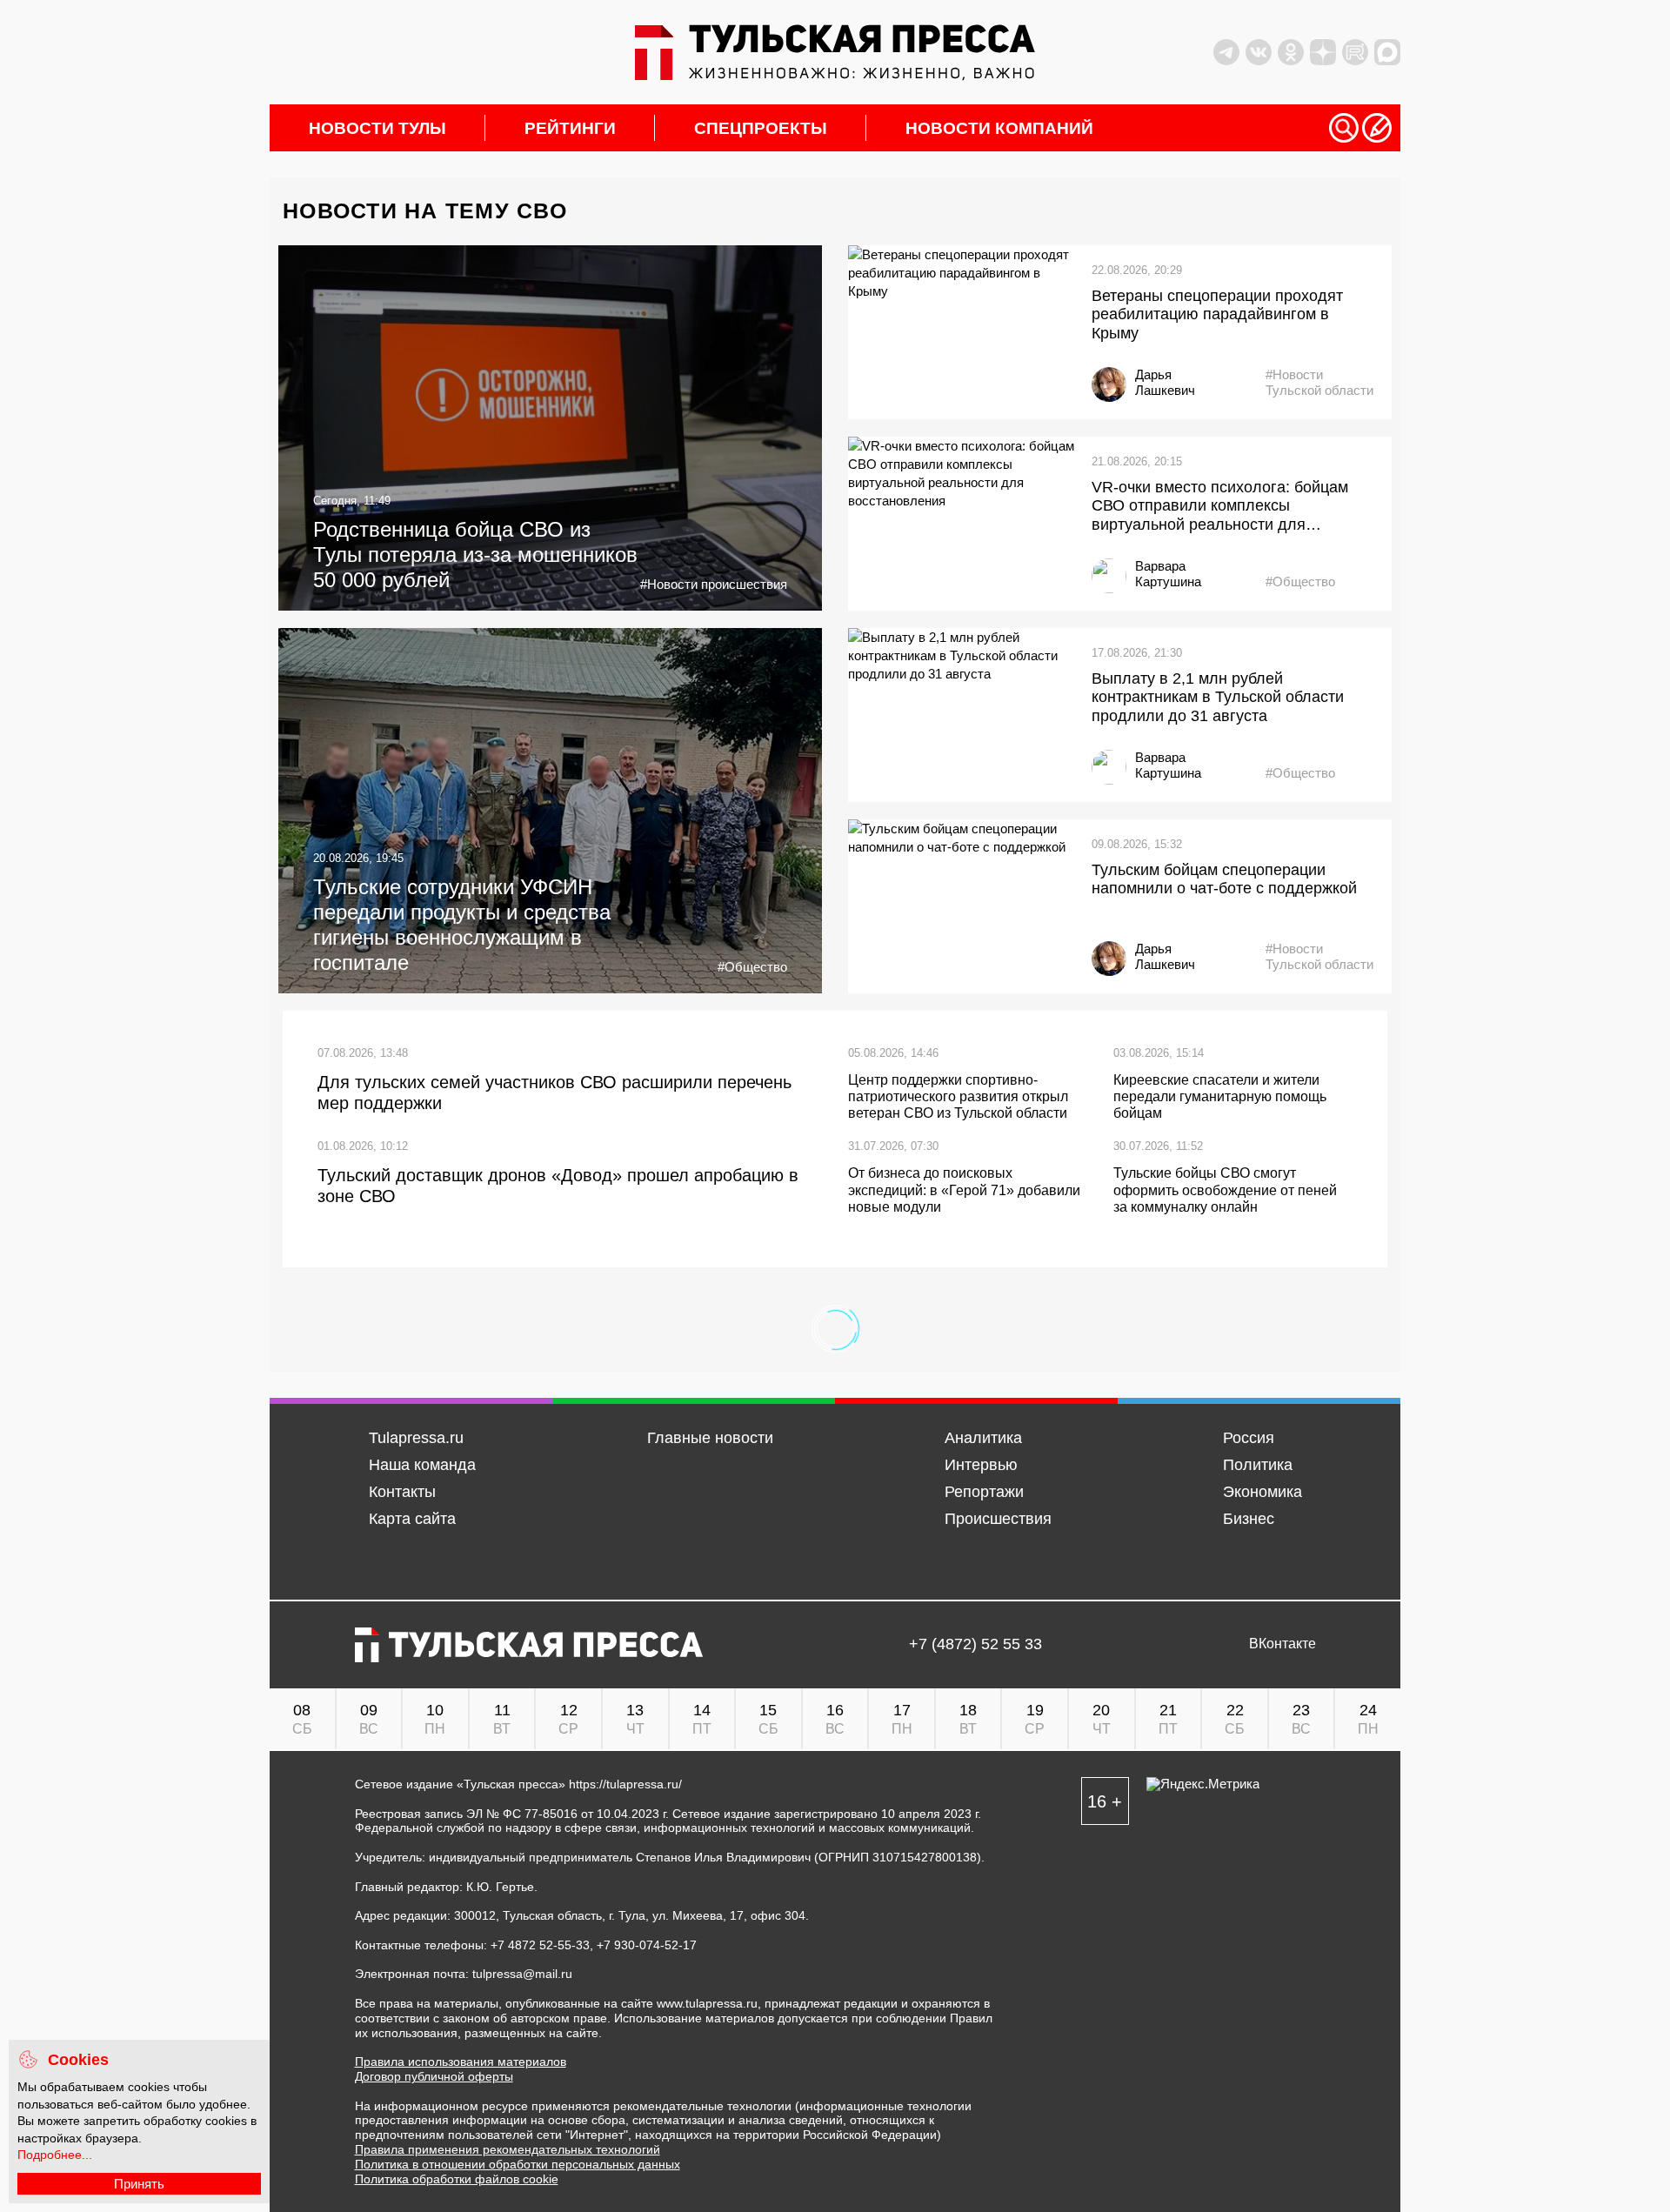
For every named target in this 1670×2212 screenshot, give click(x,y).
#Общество (1300, 581)
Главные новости (710, 1438)
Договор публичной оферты (434, 2076)
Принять (139, 2184)
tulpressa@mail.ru (522, 1974)
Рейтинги (570, 128)
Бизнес (1249, 1519)
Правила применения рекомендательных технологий (508, 2149)
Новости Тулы (377, 128)
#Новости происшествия (714, 584)
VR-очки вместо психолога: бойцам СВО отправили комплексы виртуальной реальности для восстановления (1220, 507)
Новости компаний (999, 128)
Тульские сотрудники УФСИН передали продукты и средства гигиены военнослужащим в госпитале (462, 924)
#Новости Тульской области (1319, 382)
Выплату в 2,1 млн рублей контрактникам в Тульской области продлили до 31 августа (1218, 697)
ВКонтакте (1283, 1644)
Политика (1258, 1465)
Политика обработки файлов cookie (457, 2179)
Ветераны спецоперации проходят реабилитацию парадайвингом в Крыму (1217, 314)
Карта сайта (412, 1519)
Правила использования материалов (461, 2062)
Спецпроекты (761, 128)
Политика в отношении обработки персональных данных (518, 2164)
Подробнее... (55, 2155)
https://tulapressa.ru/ (625, 1784)
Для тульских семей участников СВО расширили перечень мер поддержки (554, 1093)
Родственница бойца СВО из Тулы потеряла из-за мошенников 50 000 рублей (475, 555)
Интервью (981, 1465)
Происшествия (998, 1519)
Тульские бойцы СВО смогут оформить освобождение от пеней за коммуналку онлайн (1225, 1190)
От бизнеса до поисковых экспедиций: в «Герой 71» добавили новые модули (964, 1190)
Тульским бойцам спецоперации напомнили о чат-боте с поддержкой (1224, 879)
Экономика (1263, 1492)
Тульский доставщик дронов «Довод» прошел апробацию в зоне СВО (558, 1186)
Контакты (402, 1492)
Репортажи (984, 1492)
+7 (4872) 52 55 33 (975, 1644)
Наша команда (422, 1465)
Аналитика (983, 1438)
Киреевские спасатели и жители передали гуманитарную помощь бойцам (1220, 1096)
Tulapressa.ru (416, 1438)
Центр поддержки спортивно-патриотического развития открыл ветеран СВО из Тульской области (958, 1096)
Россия (1249, 1438)
